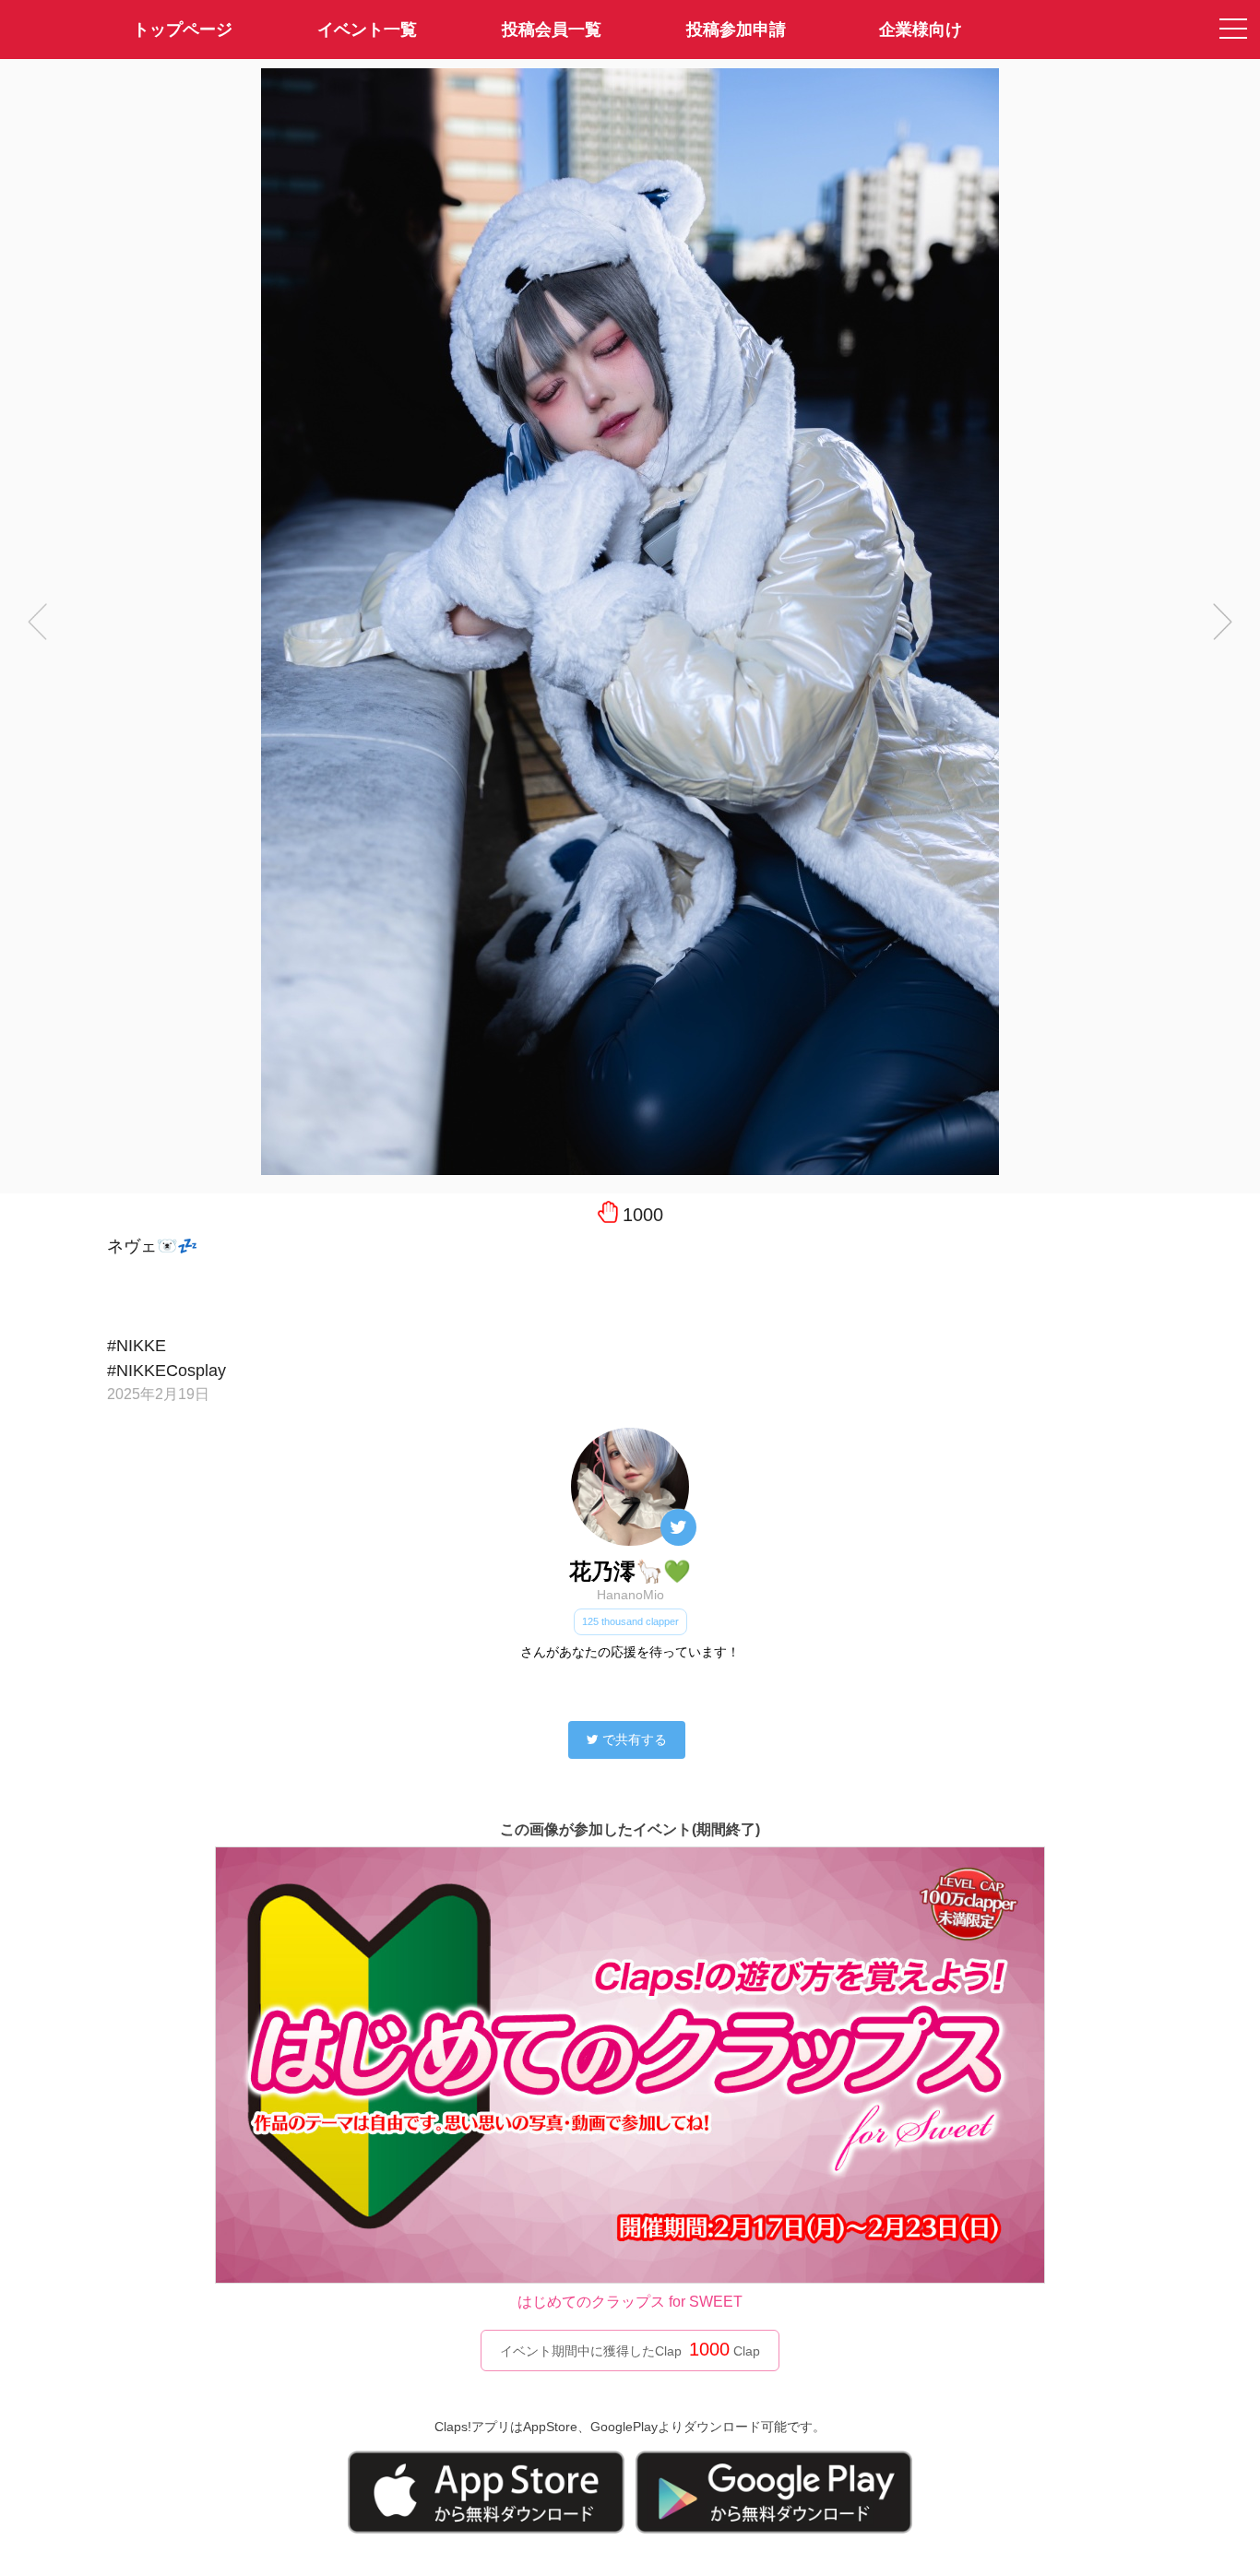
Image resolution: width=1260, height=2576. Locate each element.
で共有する (635, 1739)
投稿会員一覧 (552, 30)
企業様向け (921, 30)
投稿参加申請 (736, 30)
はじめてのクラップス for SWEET (630, 2302)
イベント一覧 (367, 30)
